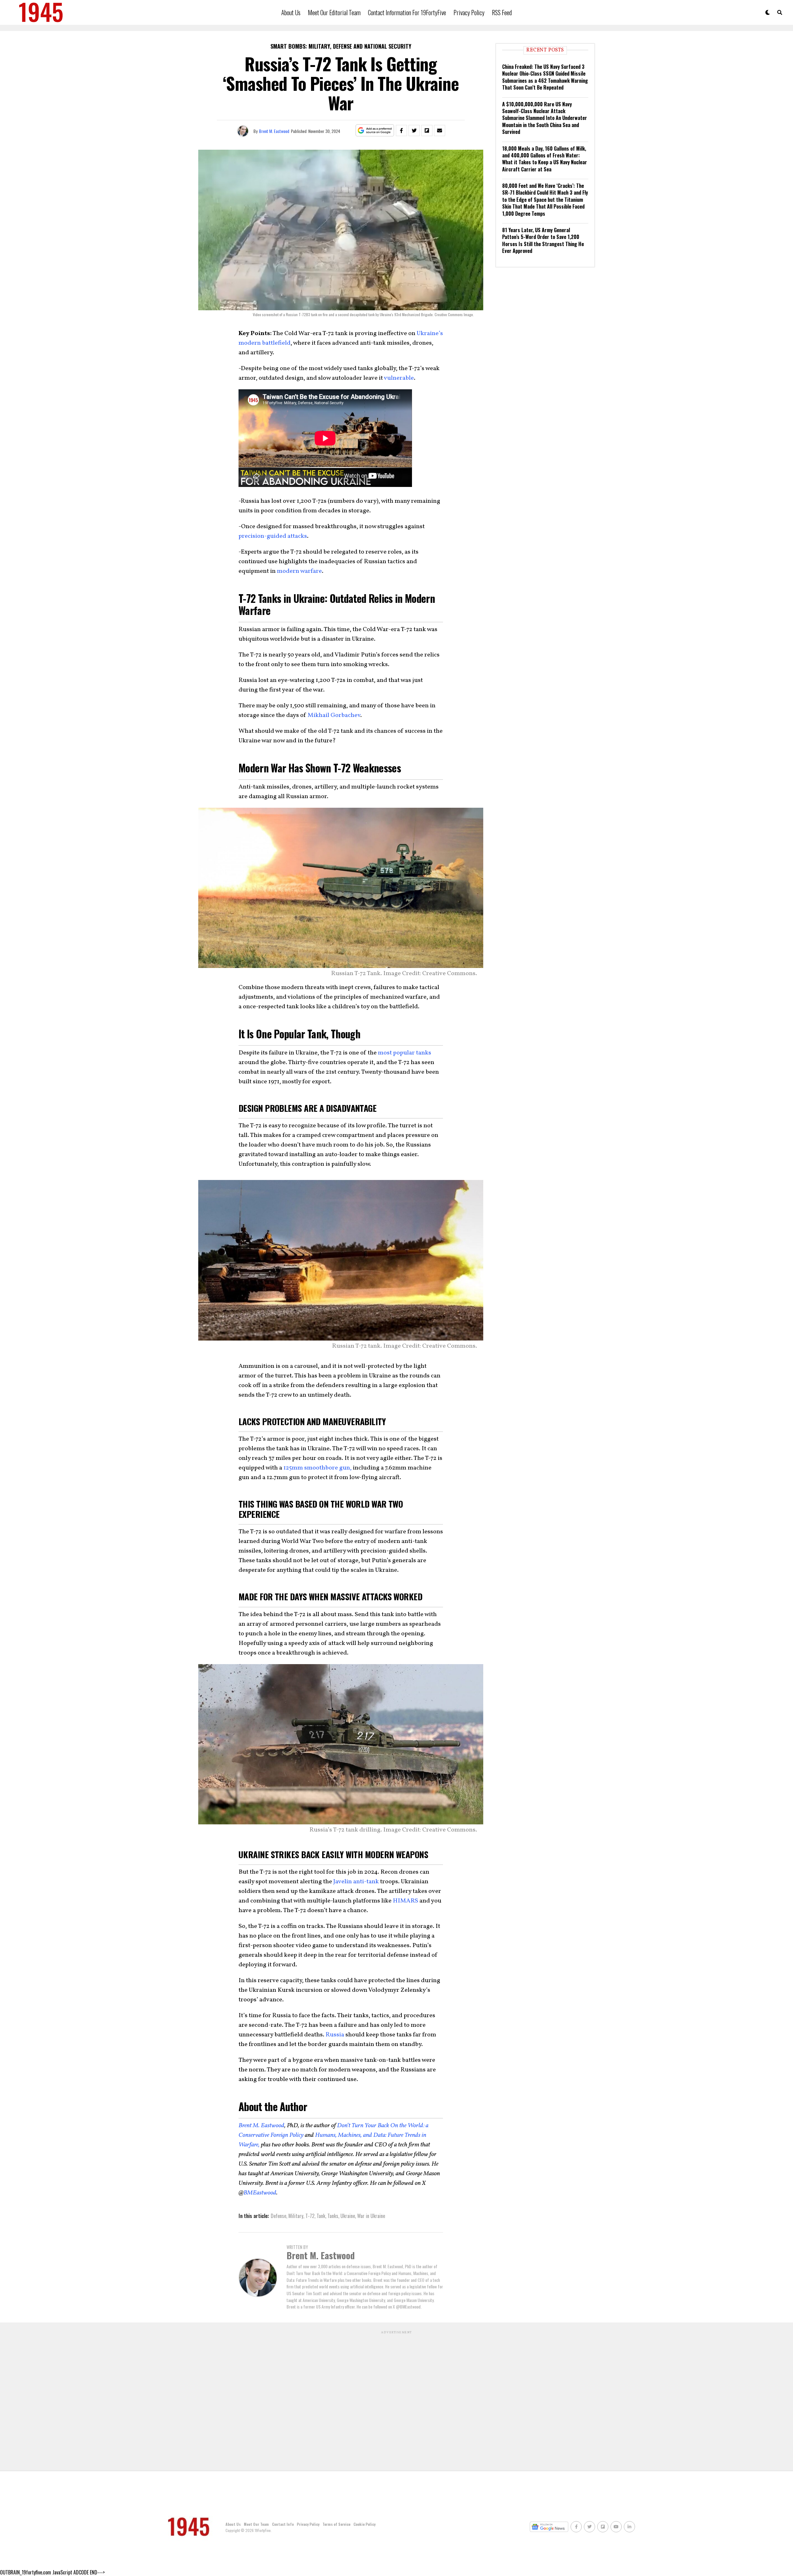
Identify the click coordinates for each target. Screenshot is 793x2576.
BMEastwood (260, 2193)
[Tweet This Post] (414, 130)
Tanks (333, 2216)
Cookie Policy (364, 2524)
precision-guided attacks (273, 536)
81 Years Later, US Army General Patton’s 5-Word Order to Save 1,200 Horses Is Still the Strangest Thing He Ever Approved (543, 240)
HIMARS (405, 1901)
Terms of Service (336, 2524)
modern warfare (299, 571)
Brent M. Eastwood (274, 131)
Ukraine (348, 2216)
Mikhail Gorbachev (334, 715)
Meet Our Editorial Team (334, 12)
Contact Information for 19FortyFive (407, 12)
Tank (321, 2216)
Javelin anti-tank (356, 1882)
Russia (335, 2035)
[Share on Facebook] (401, 130)
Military (296, 2216)
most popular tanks (405, 1053)
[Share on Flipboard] (427, 130)
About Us (291, 12)
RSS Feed (502, 12)
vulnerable (399, 378)
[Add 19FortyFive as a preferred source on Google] (375, 131)
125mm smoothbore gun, (318, 1468)
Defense (278, 2216)
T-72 (310, 2216)
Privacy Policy (469, 12)
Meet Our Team (256, 2524)
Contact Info (283, 2524)
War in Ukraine (371, 2216)
